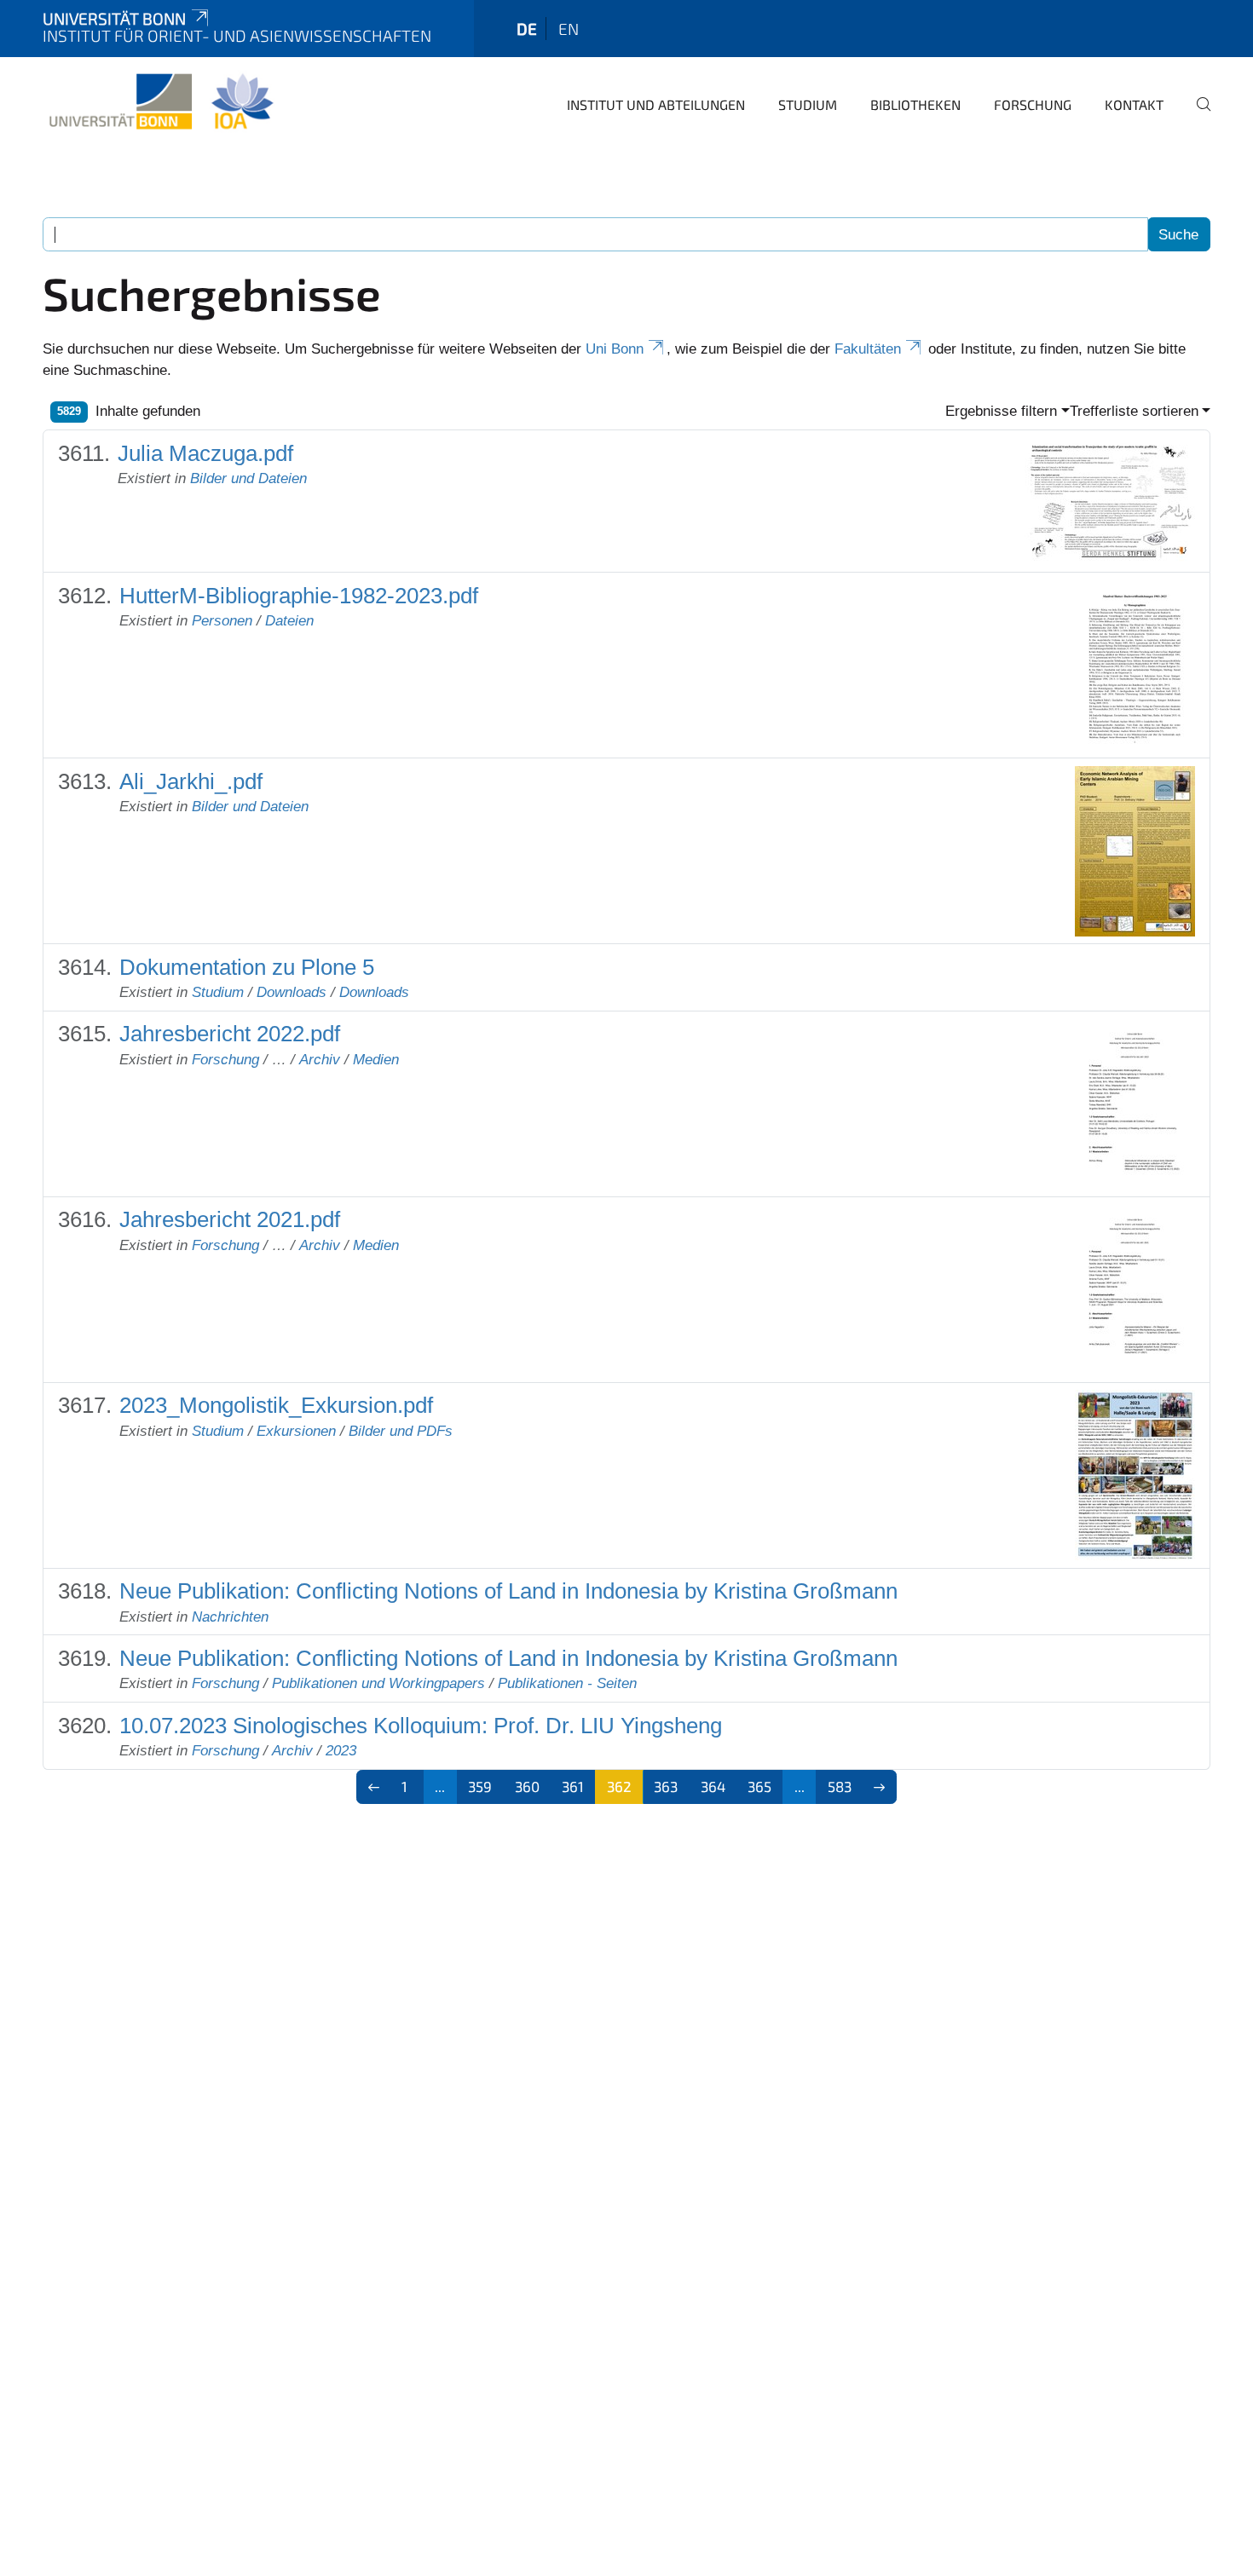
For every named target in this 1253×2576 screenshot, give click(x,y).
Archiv (320, 1060)
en (569, 29)
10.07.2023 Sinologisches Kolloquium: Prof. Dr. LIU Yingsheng (421, 1726)
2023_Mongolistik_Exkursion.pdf (276, 1405)
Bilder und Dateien (248, 478)
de (527, 29)
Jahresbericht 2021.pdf (230, 1219)
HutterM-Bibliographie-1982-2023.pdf (299, 596)
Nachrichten (230, 1617)
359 (480, 1786)
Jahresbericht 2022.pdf (230, 1034)
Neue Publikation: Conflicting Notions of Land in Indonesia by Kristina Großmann (508, 1591)
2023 (341, 1751)
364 (713, 1786)
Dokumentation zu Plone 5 (247, 967)
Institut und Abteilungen (656, 104)
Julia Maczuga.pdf (205, 453)
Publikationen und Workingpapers (378, 1683)
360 (527, 1786)
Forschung (1033, 104)
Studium (808, 104)
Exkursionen (296, 1431)
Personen (222, 621)
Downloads (292, 992)
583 (840, 1786)
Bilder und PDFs (401, 1431)
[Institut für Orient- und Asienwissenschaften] (161, 102)
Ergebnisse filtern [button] (1001, 411)
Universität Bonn (114, 18)
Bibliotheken (915, 104)
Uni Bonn (615, 349)
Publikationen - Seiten (567, 1683)
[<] (374, 1787)
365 (759, 1786)
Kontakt (1134, 104)
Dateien (289, 621)
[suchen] (1197, 116)
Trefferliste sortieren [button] (1134, 411)
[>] (880, 1787)
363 (666, 1786)
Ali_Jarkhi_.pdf (191, 781)
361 (573, 1786)
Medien (376, 1060)
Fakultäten (868, 349)
